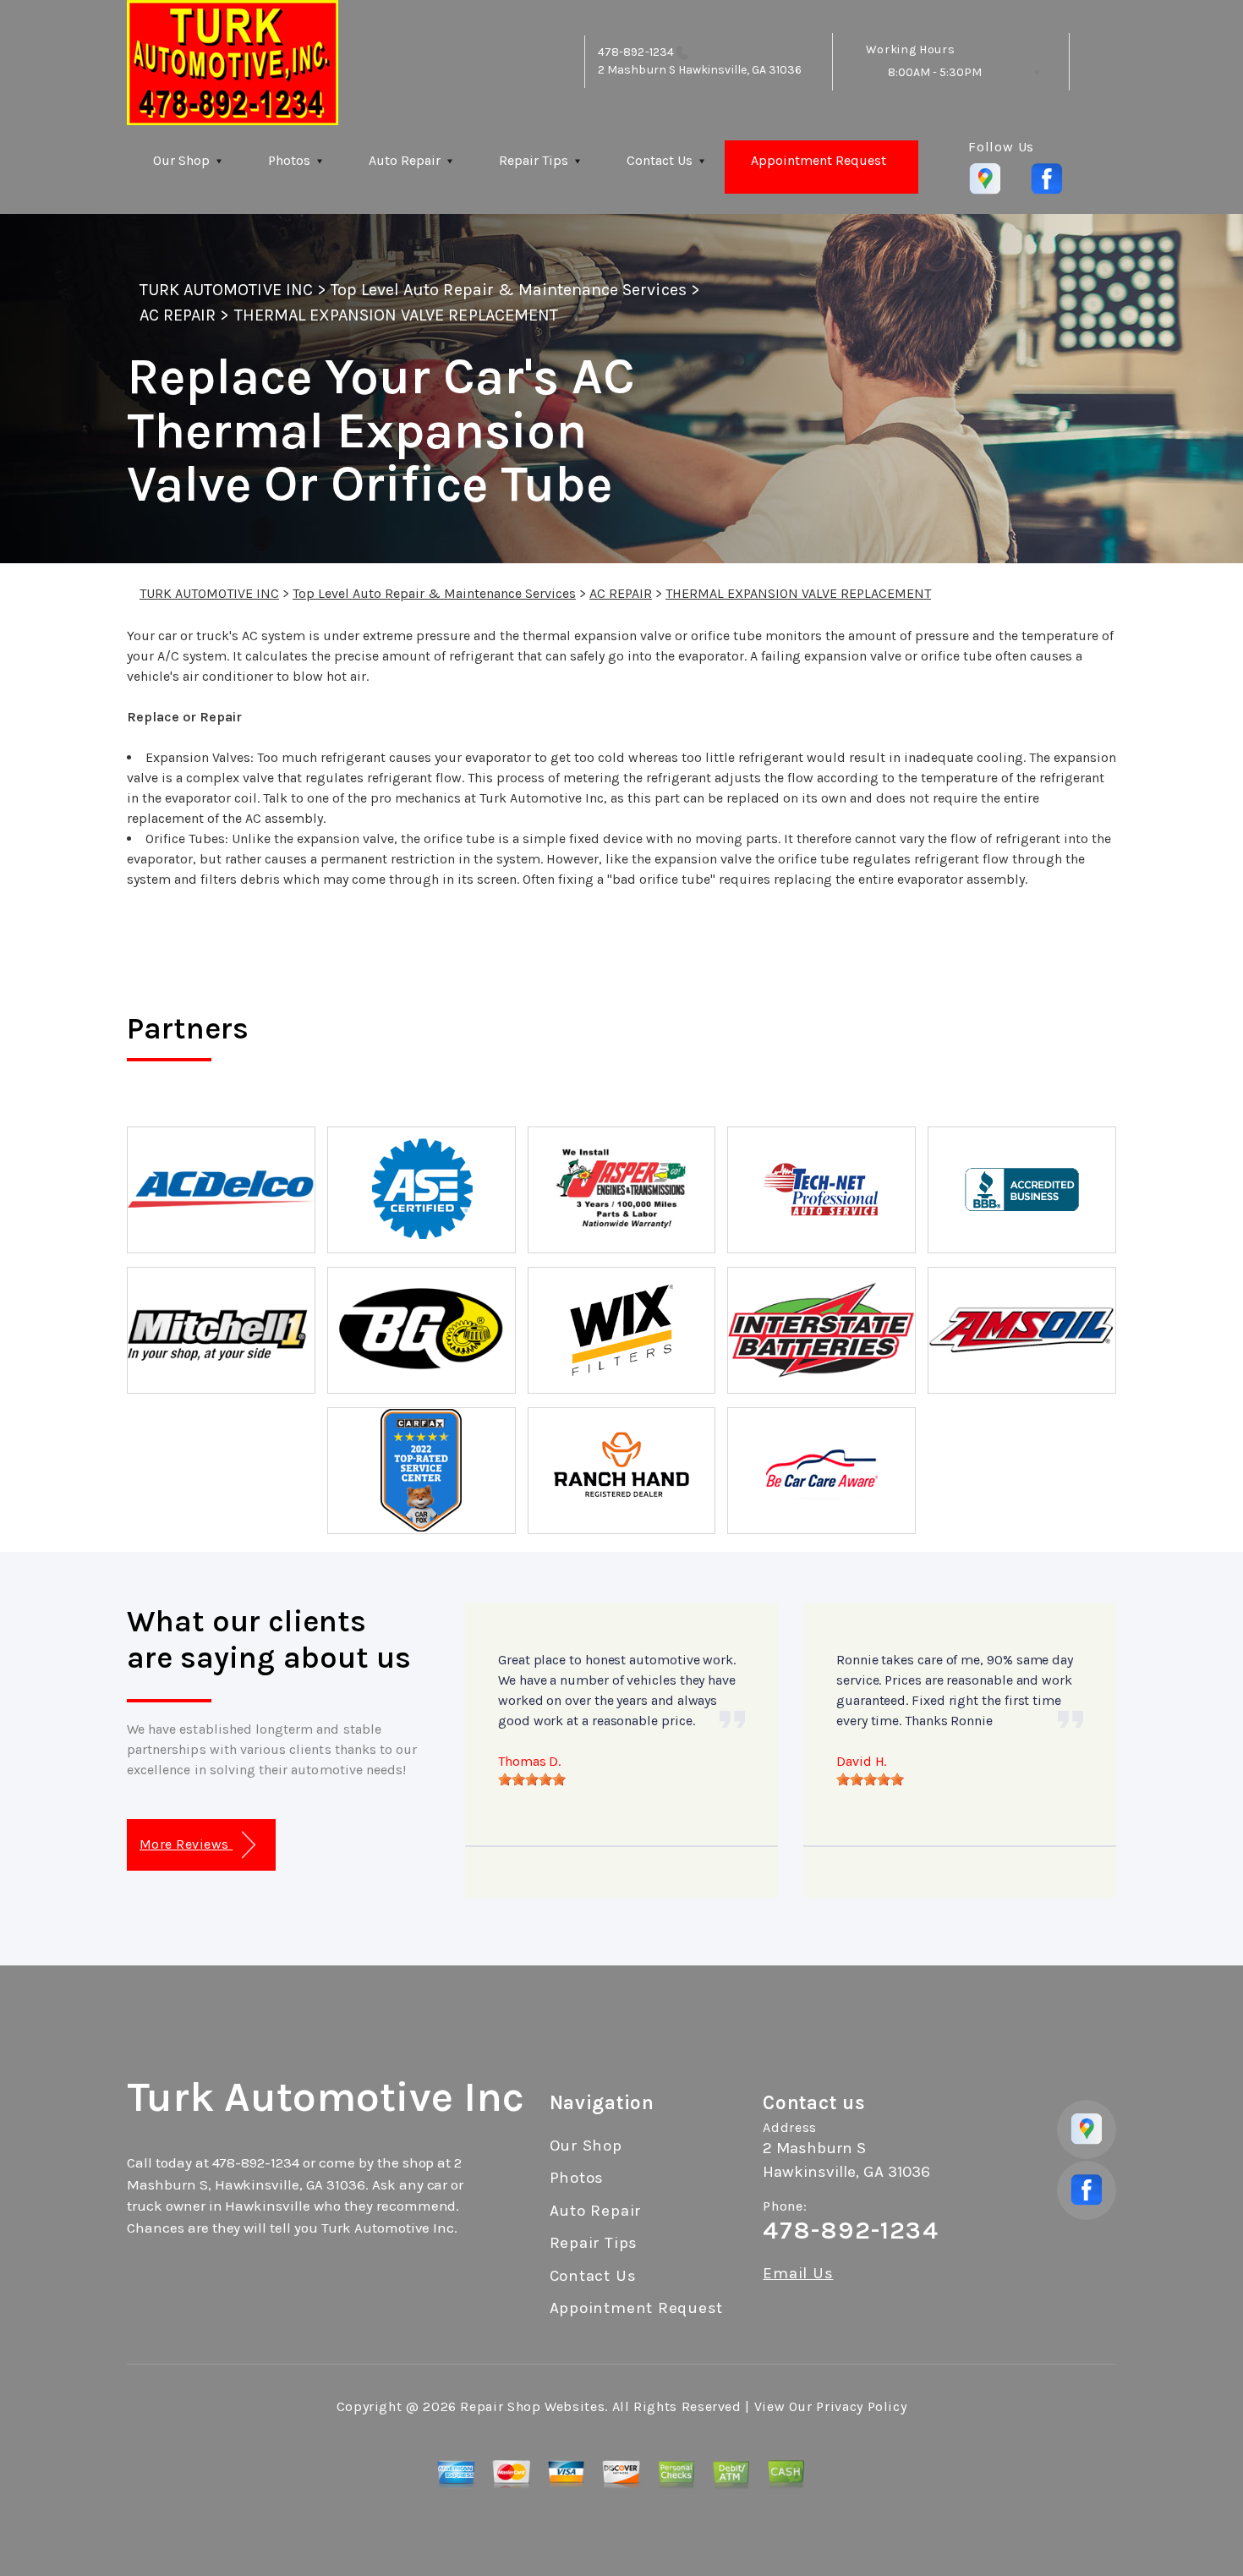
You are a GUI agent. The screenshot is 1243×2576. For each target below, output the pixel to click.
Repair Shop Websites (532, 2406)
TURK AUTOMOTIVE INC (226, 290)
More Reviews (186, 1844)
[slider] (532, 1779)
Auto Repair (405, 160)
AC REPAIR (178, 315)
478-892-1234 (636, 52)
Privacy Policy (861, 2406)
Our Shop (181, 160)
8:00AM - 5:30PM (935, 72)
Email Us (798, 2274)
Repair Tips (534, 160)
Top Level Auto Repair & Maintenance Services (509, 290)
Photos (289, 160)
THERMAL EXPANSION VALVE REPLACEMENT (396, 315)
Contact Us (660, 160)
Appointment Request (819, 160)
